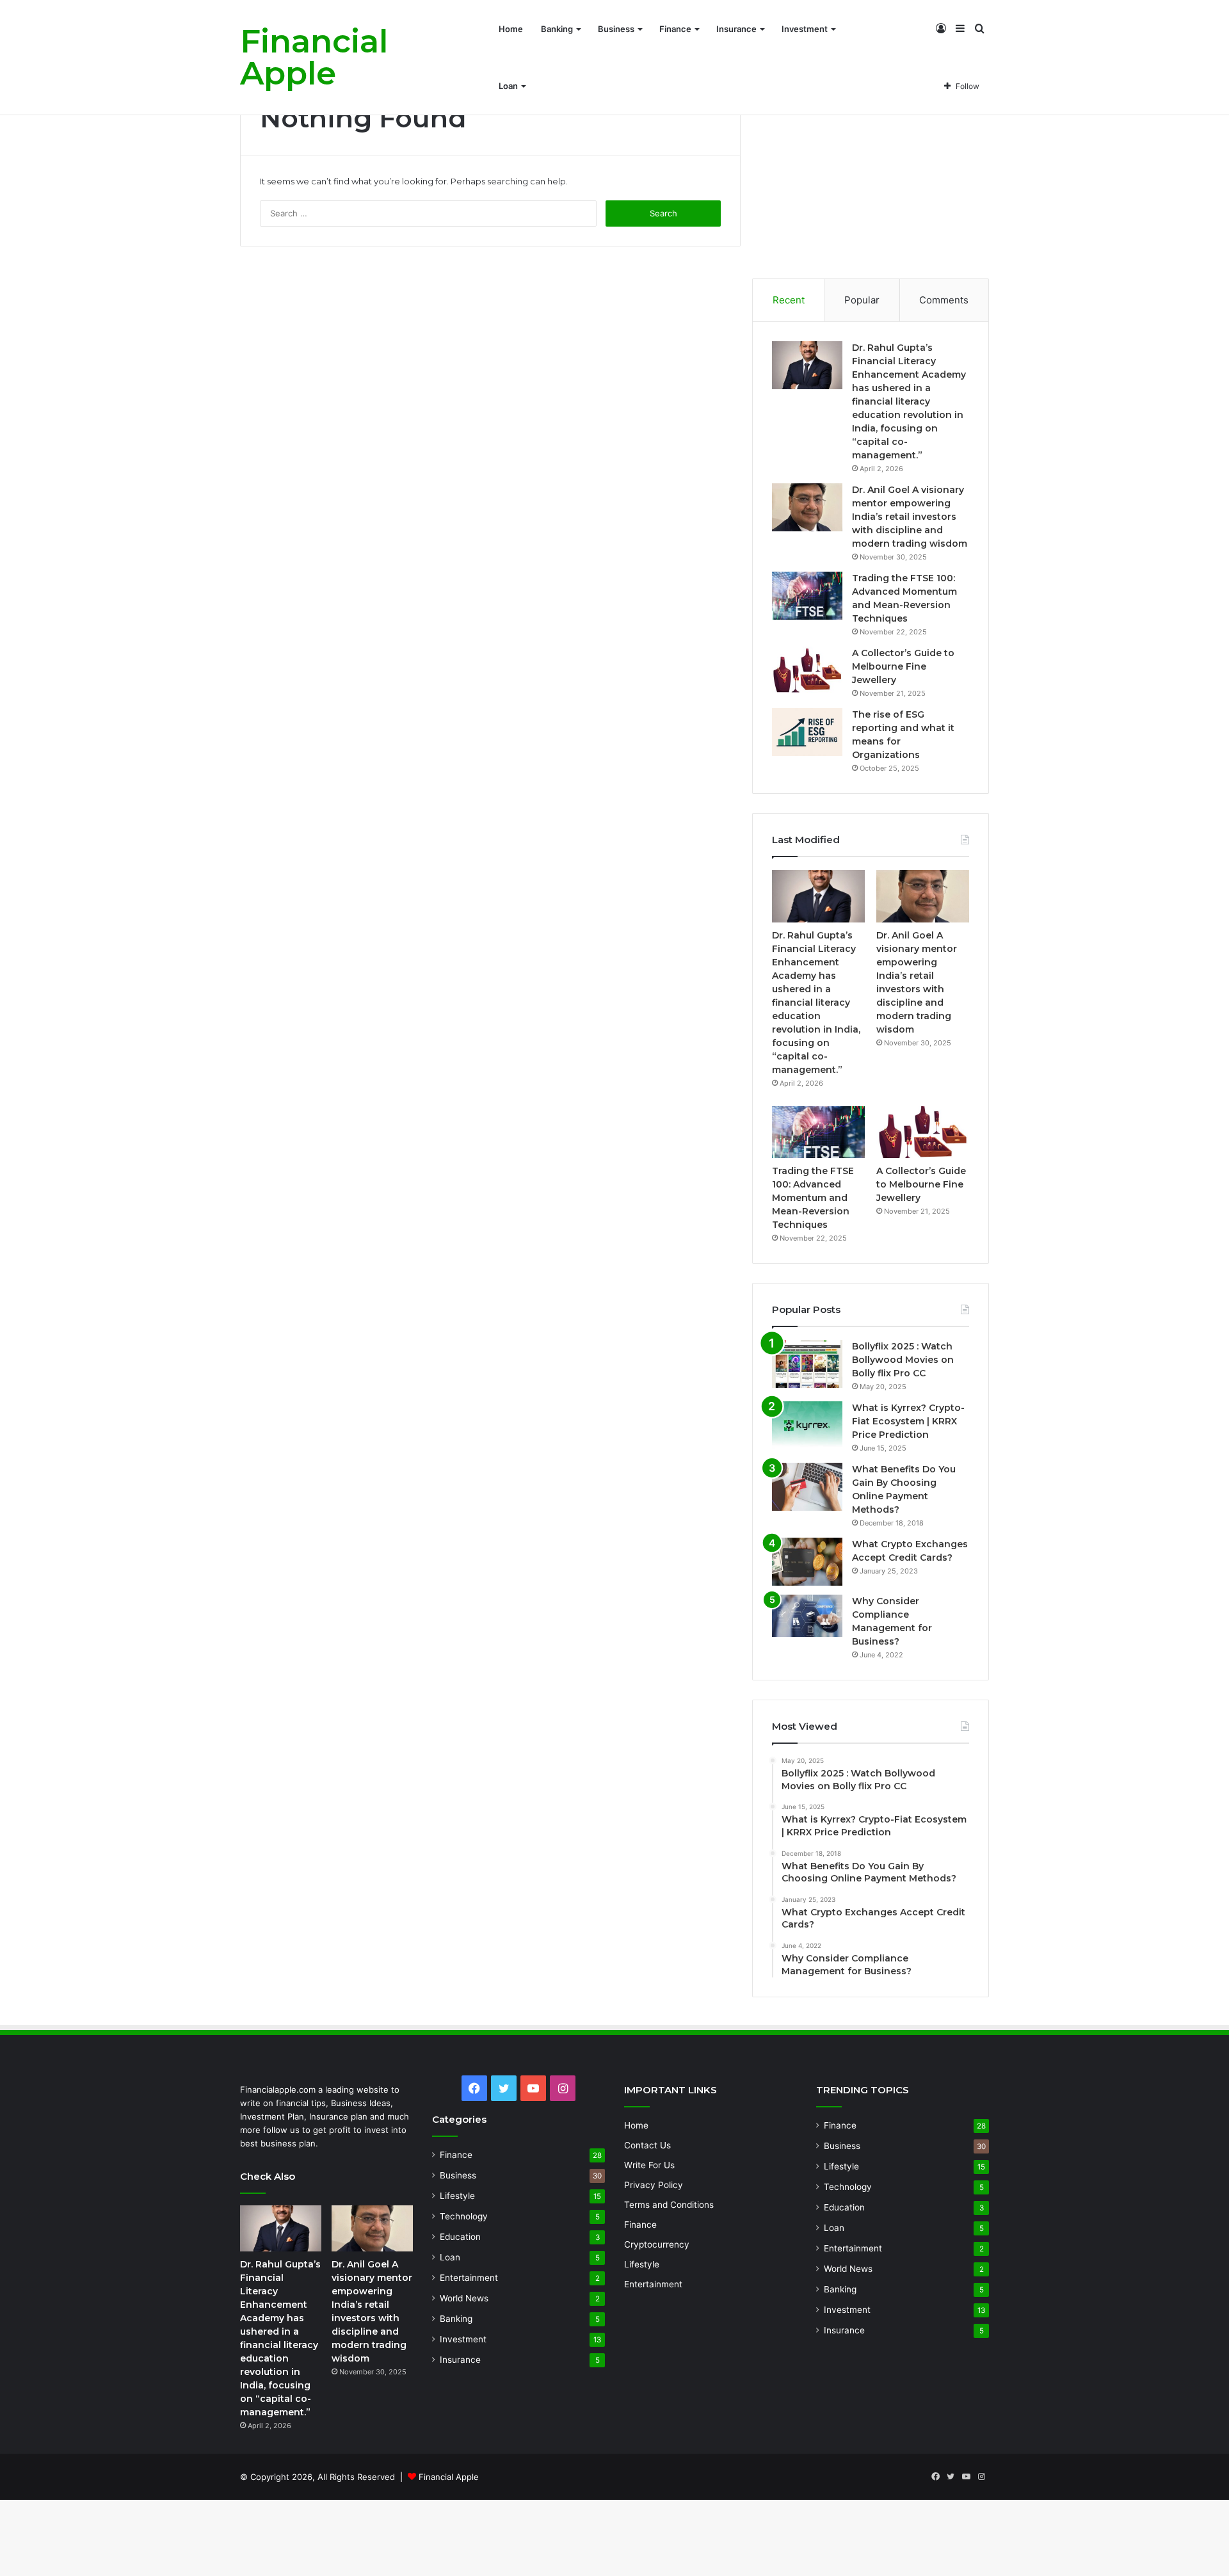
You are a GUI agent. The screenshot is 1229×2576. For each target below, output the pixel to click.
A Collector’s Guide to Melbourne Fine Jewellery (903, 666)
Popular (862, 300)
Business (616, 29)
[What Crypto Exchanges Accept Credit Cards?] (807, 1562)
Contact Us (647, 2145)
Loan (508, 86)
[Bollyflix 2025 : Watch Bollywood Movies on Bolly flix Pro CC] (807, 1364)
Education (460, 2237)
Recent (789, 300)
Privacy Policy (654, 2185)
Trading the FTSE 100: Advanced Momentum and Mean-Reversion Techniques (813, 1198)
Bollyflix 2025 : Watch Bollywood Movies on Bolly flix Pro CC (903, 1360)
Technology (464, 2216)
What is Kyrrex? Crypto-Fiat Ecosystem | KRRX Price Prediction (908, 1421)
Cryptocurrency (657, 2244)
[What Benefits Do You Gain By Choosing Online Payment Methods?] (807, 1487)
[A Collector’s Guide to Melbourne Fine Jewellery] (807, 671)
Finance (675, 29)
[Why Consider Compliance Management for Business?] (807, 1616)
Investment (805, 29)
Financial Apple (449, 2477)
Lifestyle (457, 2196)
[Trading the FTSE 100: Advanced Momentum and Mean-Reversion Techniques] (807, 596)
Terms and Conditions (669, 2205)
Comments (944, 300)
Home (511, 29)
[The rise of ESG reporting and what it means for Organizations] (807, 732)
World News (464, 2298)
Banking (557, 29)
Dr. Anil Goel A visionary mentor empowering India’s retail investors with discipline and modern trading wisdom (910, 517)
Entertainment (469, 2278)
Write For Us (649, 2165)
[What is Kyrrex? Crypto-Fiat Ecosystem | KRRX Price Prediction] (807, 1425)
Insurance (736, 29)
